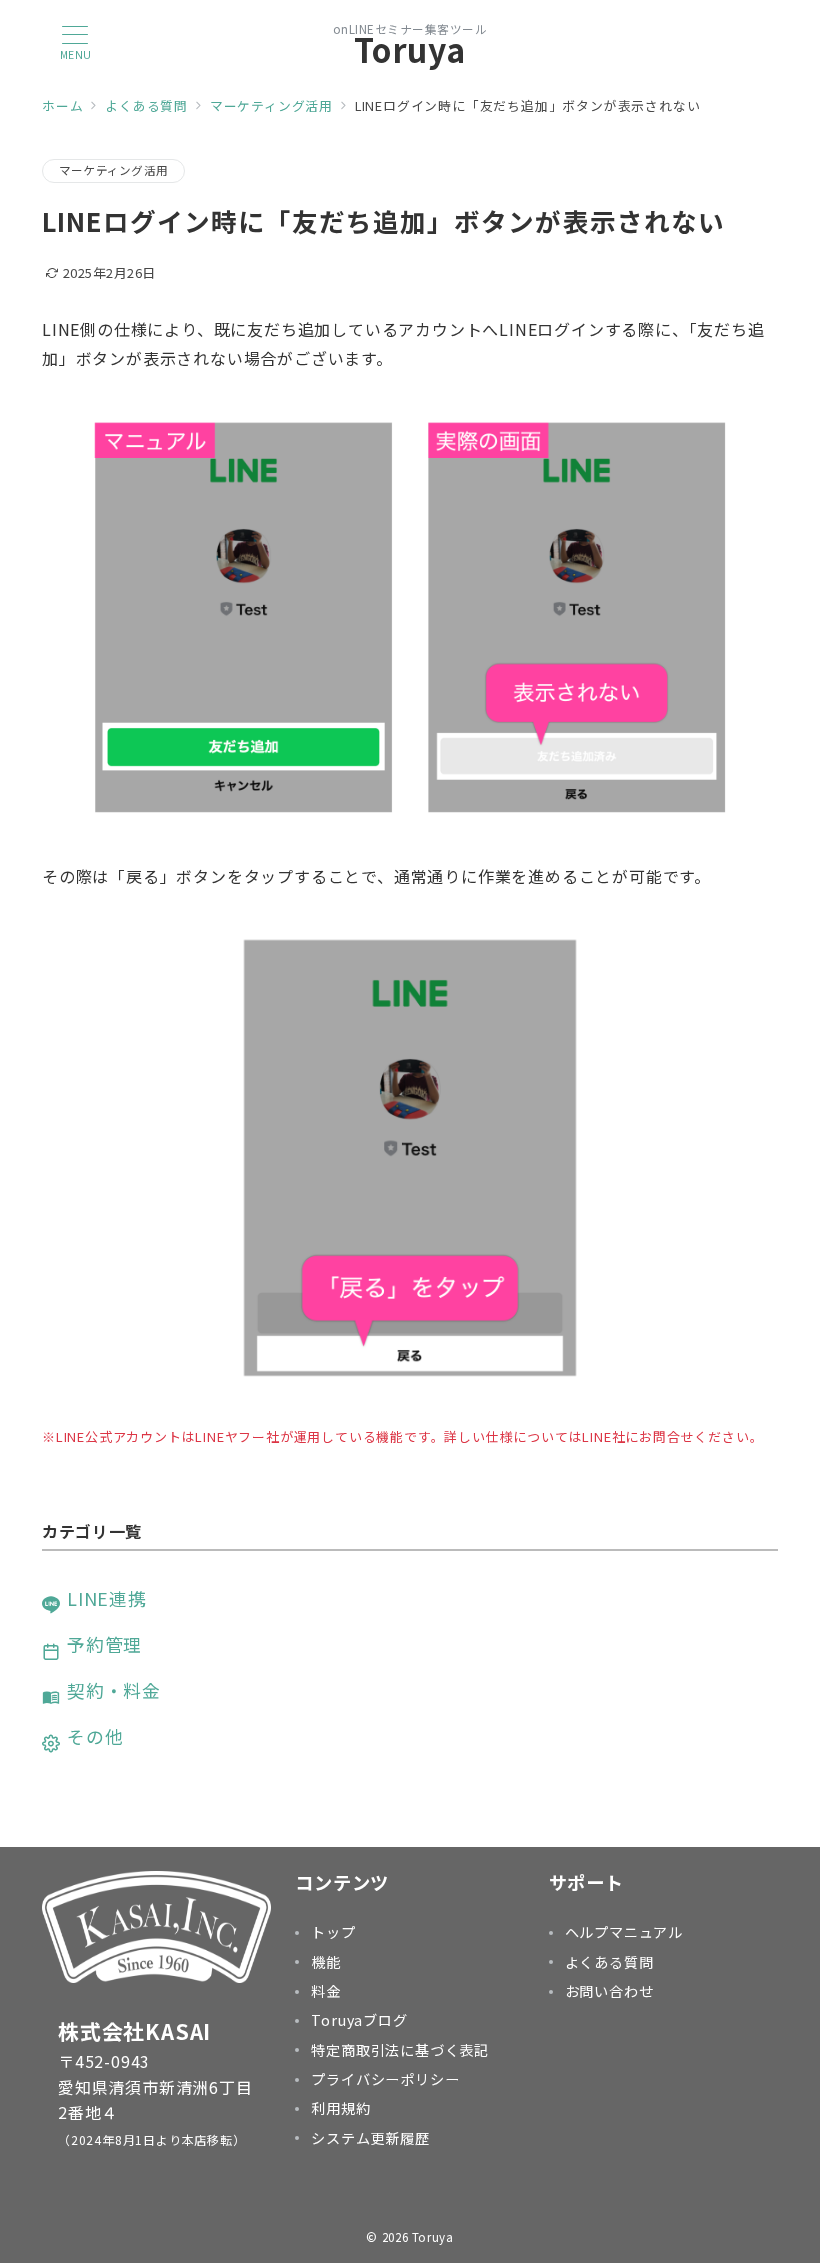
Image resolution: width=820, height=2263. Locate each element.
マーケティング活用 (113, 170)
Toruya (410, 49)
